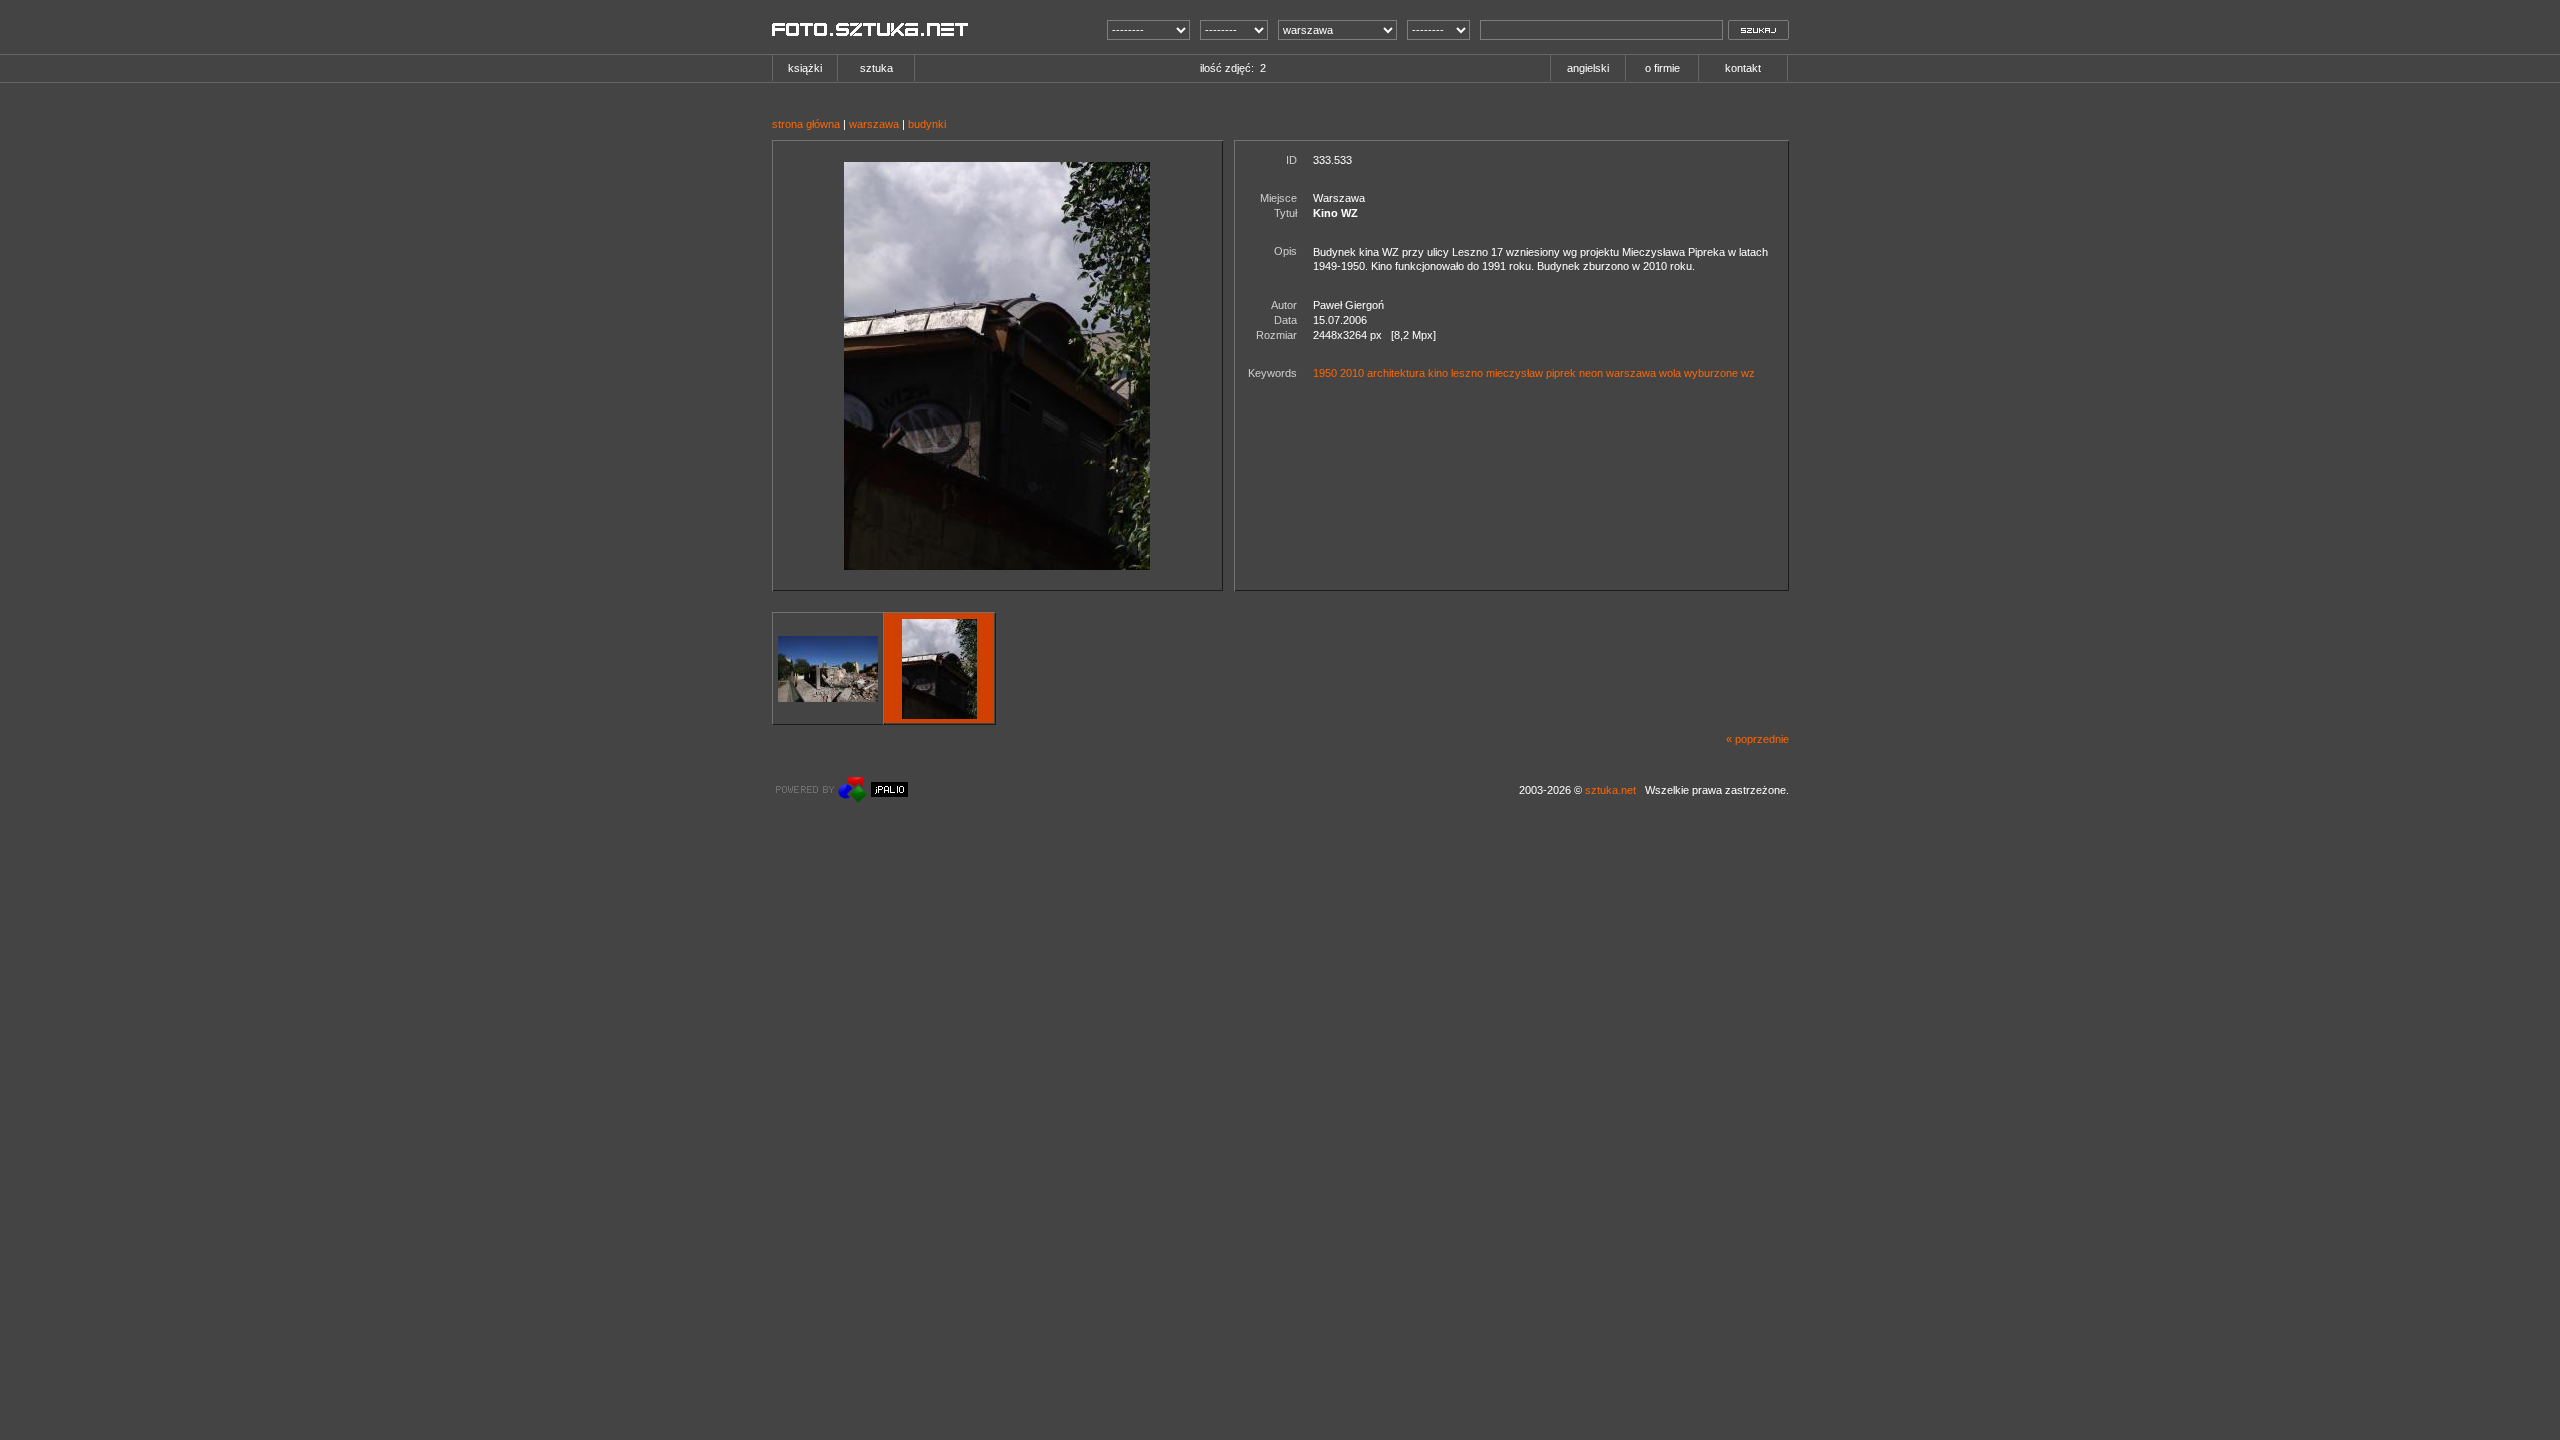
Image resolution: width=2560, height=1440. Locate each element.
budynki (927, 124)
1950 (1325, 373)
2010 (1352, 373)
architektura (1396, 373)
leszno (1467, 373)
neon (1591, 373)
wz (1748, 373)
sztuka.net (1610, 790)
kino (1438, 373)
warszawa (874, 124)
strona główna (806, 124)
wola (1670, 373)
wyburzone (1711, 373)
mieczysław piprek (1531, 373)
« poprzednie (1757, 739)
